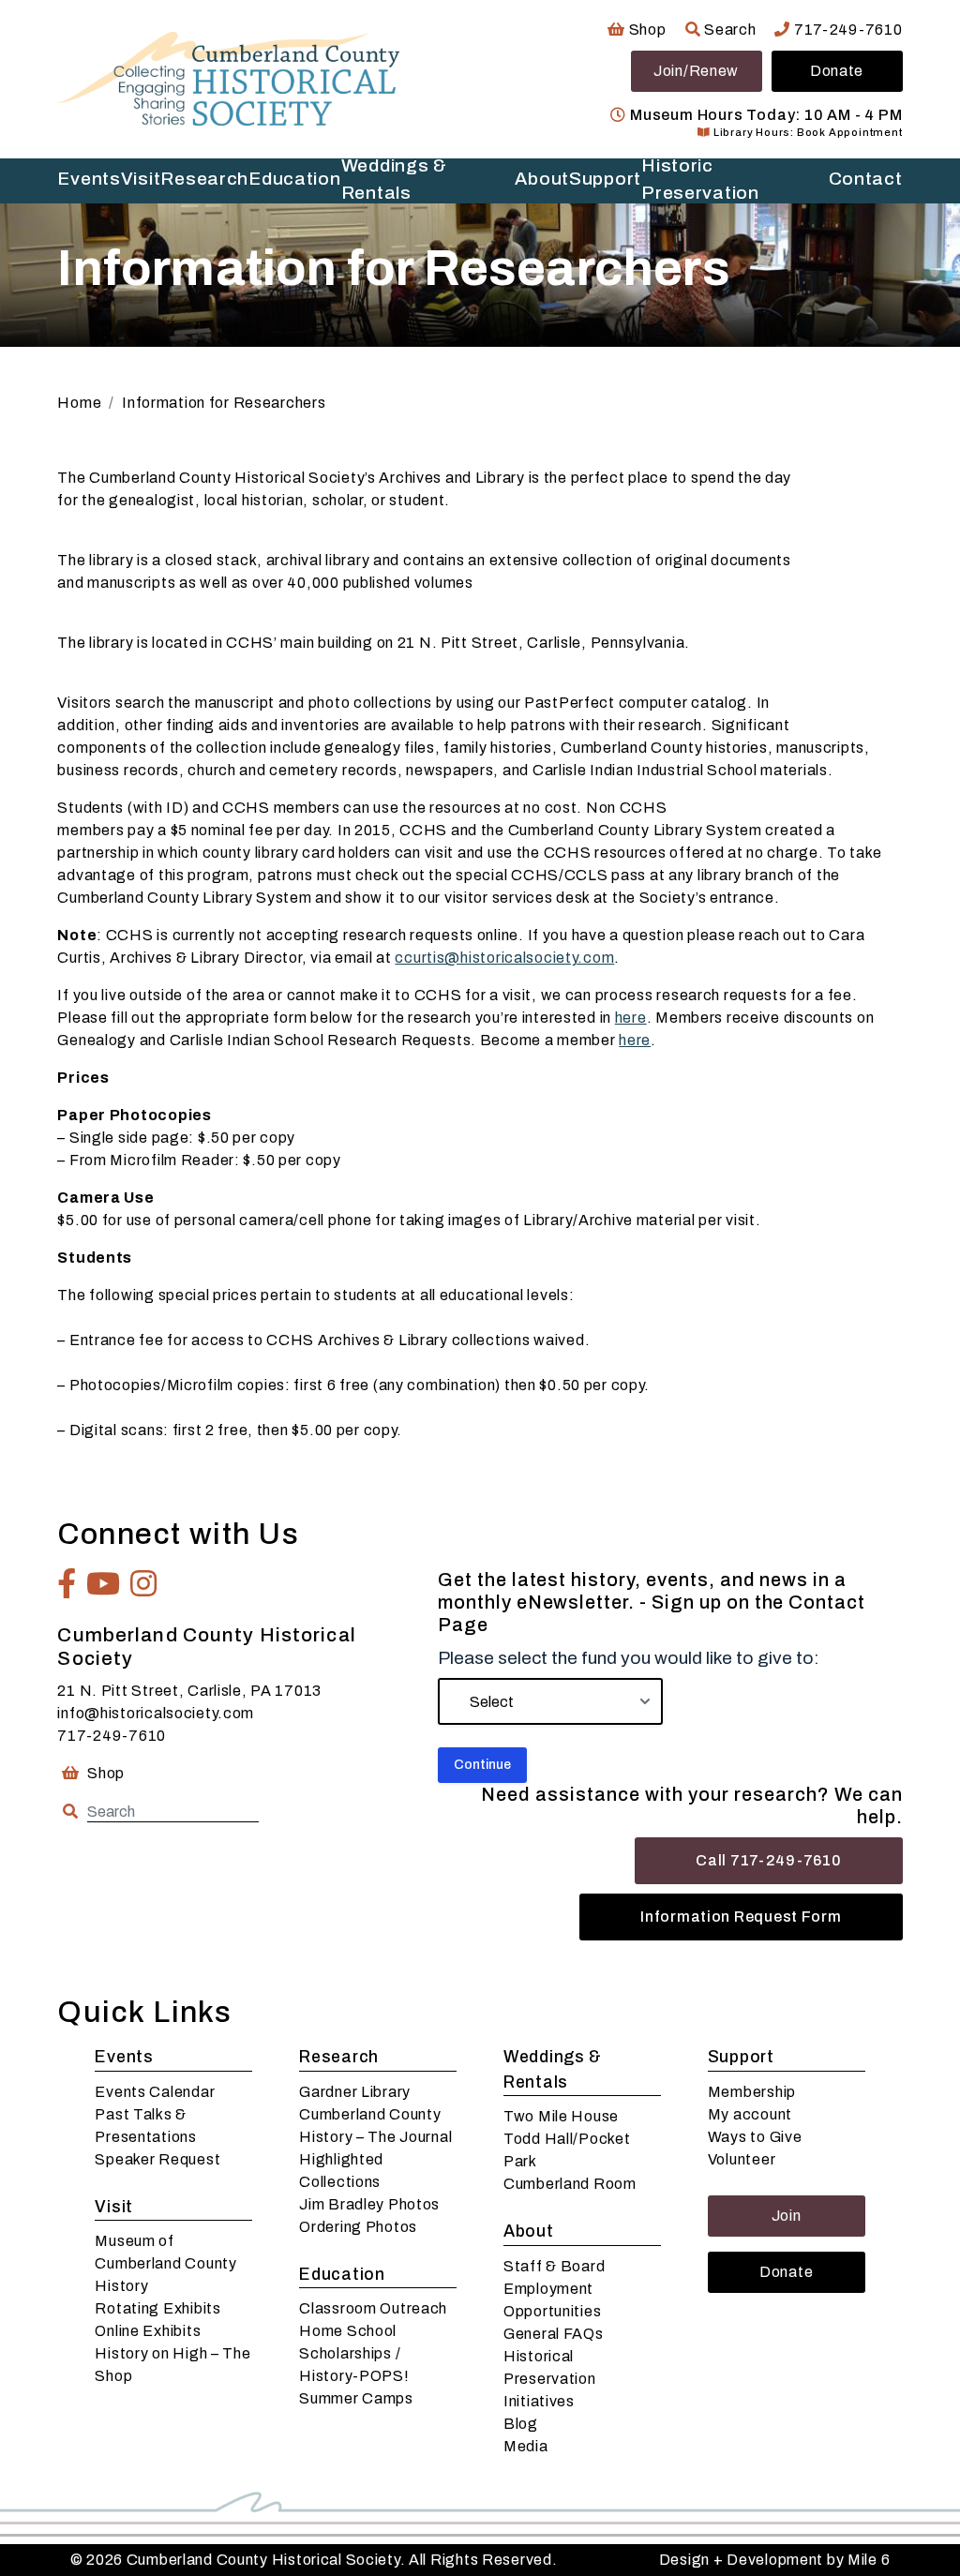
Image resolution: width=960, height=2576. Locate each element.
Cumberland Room (570, 2184)
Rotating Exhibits (157, 2308)
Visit (141, 179)
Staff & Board (554, 2266)
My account (750, 2114)
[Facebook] (67, 1583)
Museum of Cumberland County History (165, 2263)
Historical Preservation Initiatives (550, 2379)
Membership (752, 2092)
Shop (645, 30)
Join (787, 2216)
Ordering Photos (358, 2227)
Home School (348, 2331)
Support (605, 179)
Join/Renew (696, 71)
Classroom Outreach (373, 2308)
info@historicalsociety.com (156, 1713)
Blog (521, 2424)
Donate (837, 71)
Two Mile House (561, 2116)
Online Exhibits (148, 2331)
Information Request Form (741, 1917)
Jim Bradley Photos (369, 2204)
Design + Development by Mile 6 (775, 2560)
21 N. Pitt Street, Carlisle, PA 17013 (189, 1691)
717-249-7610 (846, 30)
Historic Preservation (700, 180)
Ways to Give (755, 2137)
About (542, 179)
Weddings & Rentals (394, 180)
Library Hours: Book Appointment (806, 132)
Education (294, 179)
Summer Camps (356, 2398)
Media (526, 2446)
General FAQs (554, 2334)
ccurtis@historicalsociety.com (504, 958)
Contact (866, 179)
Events (89, 179)
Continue (482, 1765)
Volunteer (742, 2159)
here (631, 1018)
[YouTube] (104, 1583)
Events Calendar (155, 2092)
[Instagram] (144, 1583)
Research (204, 179)
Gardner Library (355, 2092)
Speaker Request (157, 2159)
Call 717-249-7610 (768, 1860)
